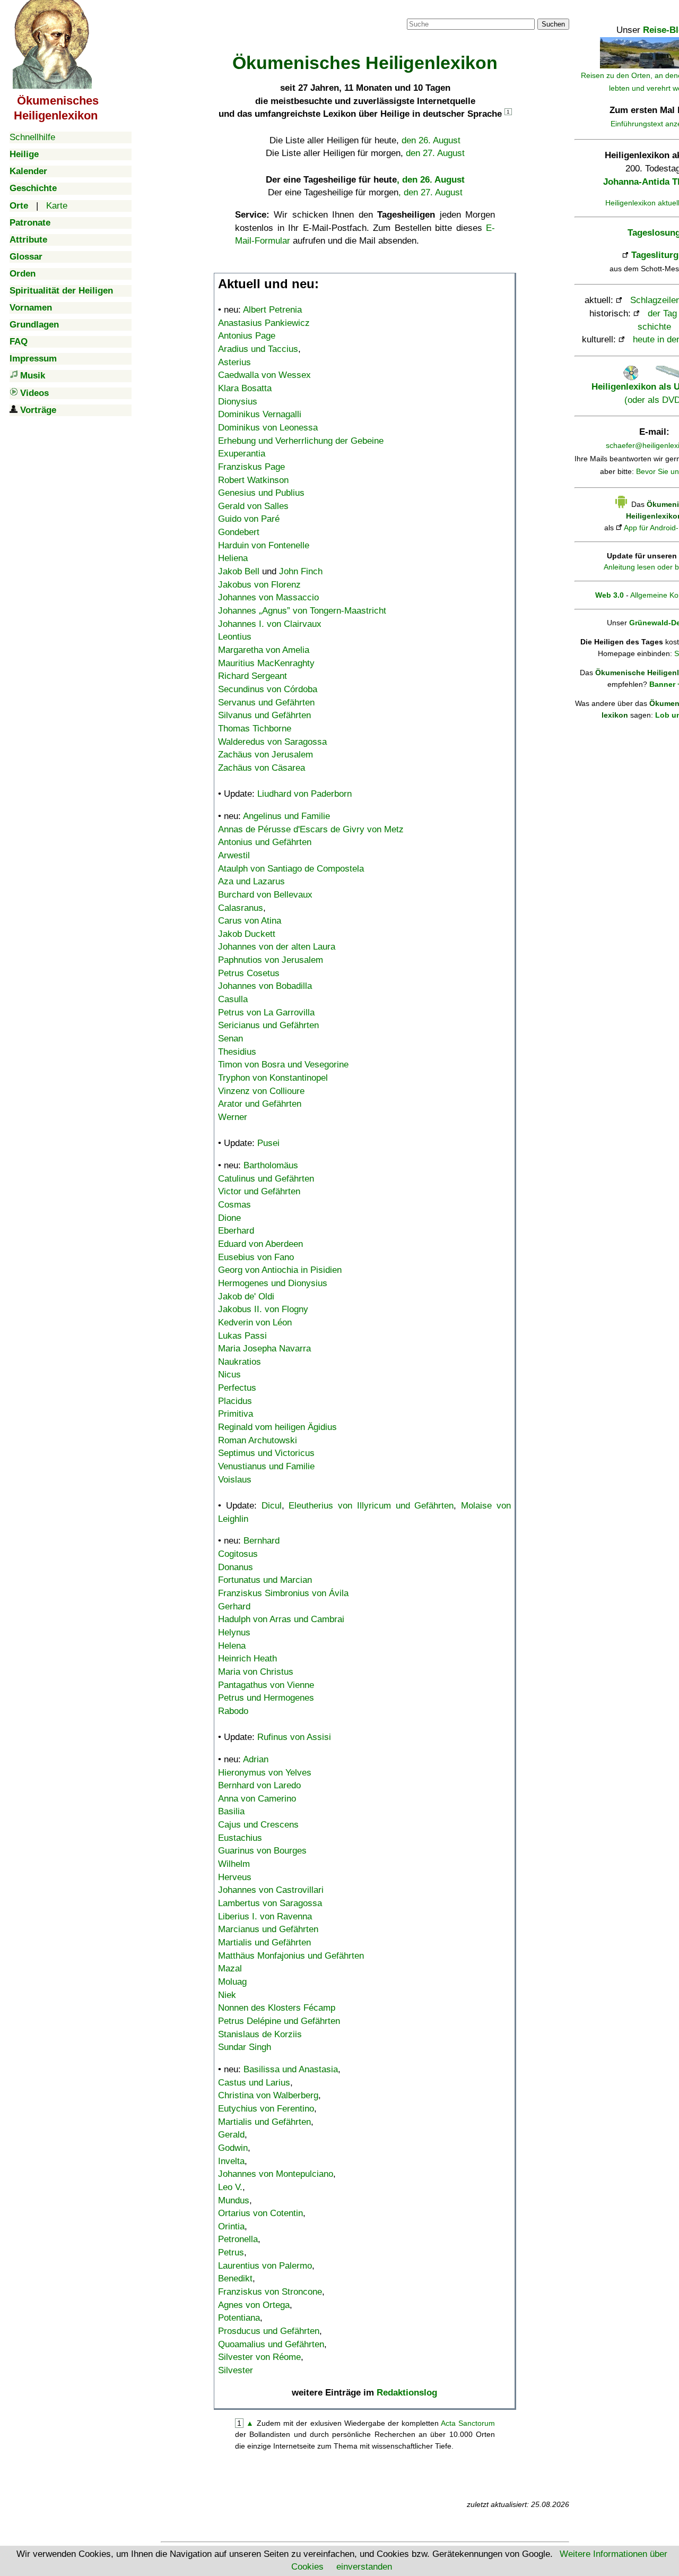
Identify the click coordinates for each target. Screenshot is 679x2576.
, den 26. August (431, 180)
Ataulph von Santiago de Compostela (291, 869)
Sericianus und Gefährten (268, 1025)
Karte (57, 206)
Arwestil (234, 855)
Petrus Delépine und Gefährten (279, 2021)
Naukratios (240, 1362)
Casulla (233, 999)
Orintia (231, 2226)
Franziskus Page (251, 467)
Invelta (231, 2161)
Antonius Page (247, 336)
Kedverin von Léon (255, 1323)
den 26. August (431, 140)
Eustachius (240, 1838)
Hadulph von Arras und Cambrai (281, 1619)
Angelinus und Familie (286, 816)
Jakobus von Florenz (259, 585)
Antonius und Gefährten (265, 842)
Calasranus (241, 908)
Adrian (256, 1759)
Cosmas (234, 1205)
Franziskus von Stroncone (270, 2292)
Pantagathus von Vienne (266, 1685)
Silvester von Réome (259, 2357)
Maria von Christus (256, 1672)
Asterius (234, 362)
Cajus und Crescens (258, 1825)
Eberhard (236, 1231)
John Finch (301, 571)
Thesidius (237, 1052)
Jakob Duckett (247, 934)
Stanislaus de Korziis (260, 2034)
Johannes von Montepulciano (276, 2174)
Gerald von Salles (253, 506)
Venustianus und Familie (266, 1466)
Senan (230, 1039)
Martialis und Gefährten (264, 1942)
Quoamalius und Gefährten (271, 2344)
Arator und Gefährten (260, 1104)
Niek (227, 1995)
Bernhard (262, 1541)
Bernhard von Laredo (259, 1785)
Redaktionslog (407, 2393)
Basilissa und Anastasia (291, 2069)
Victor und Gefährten (259, 1191)
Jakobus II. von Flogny (263, 1309)
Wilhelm (234, 1864)
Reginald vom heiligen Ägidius (277, 1427)
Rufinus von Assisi (294, 1737)
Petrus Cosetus (249, 973)
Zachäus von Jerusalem (265, 755)
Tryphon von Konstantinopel (273, 1078)
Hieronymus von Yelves (265, 1773)
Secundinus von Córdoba (268, 689)
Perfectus (237, 1388)
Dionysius (238, 402)
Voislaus (235, 1480)
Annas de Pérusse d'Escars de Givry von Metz (311, 829)
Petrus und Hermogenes (266, 1698)
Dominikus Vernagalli (260, 414)
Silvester (236, 2370)
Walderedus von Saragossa (272, 742)
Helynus (234, 1632)
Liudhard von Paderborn (304, 794)
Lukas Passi (242, 1336)
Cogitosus (238, 1554)
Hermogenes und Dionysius (273, 1283)
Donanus (236, 1567)
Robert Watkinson (253, 480)
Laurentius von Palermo (265, 2266)
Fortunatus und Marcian (265, 1580)
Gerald (231, 2135)
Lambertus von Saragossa (270, 1903)
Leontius (235, 637)
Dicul (272, 1506)
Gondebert (239, 532)
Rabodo (233, 1711)
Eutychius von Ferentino (266, 2109)
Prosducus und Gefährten (269, 2331)
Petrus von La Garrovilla (266, 1013)
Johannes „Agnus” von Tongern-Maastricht (302, 611)
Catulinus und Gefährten (266, 1179)
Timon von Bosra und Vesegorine (283, 1065)
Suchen (553, 24)
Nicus (229, 1375)
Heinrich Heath (247, 1659)
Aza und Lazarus (251, 881)
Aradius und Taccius (258, 349)
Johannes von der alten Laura (277, 947)
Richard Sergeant (253, 676)
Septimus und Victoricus (266, 1453)
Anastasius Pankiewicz (264, 323)
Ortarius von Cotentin (260, 2213)
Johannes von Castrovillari (271, 1890)
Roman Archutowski (258, 1440)
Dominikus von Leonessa (268, 428)
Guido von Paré (249, 519)
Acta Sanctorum (468, 2423)
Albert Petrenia (272, 310)
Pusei (268, 1143)
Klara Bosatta (245, 388)
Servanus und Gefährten (266, 703)
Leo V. (230, 2187)
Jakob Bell (239, 571)
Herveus (235, 1877)
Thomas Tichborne (255, 729)
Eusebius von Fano (256, 1257)
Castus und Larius (254, 2083)
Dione (229, 1218)
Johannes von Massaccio (268, 597)
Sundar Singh (245, 2047)
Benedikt (235, 2278)
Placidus (235, 1401)
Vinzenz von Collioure (261, 1091)
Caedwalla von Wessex (264, 375)
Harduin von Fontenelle (264, 545)
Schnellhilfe (32, 137)
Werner (233, 1117)
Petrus (231, 2252)
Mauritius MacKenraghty (266, 663)
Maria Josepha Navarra (264, 1349)
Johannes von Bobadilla (265, 986)
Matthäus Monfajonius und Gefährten (291, 1956)
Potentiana (239, 2318)
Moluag (232, 1982)
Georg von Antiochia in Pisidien (280, 1270)
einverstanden (364, 2567)
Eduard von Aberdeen (260, 1244)
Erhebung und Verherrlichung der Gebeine (301, 441)
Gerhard (234, 1606)
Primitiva (236, 1414)
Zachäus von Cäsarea (262, 768)
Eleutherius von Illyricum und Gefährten (371, 1506)
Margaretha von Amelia (264, 650)
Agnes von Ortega (254, 2305)
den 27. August (435, 153)
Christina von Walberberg (268, 2095)
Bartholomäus (271, 1165)
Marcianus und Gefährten (268, 1929)
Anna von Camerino (257, 1799)
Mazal (230, 1968)
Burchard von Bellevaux (265, 895)
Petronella (238, 2239)
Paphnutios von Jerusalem (271, 960)
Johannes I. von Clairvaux (270, 624)
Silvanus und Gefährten (264, 715)
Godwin (233, 2148)
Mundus (234, 2200)
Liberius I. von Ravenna (265, 1916)
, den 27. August (430, 192)
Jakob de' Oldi (246, 1296)
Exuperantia (242, 454)
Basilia (231, 1811)
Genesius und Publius (261, 493)
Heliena (233, 558)
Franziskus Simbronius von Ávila (283, 1593)
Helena (232, 1646)
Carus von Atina (250, 921)
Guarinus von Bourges (262, 1851)
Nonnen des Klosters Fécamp (277, 2008)
